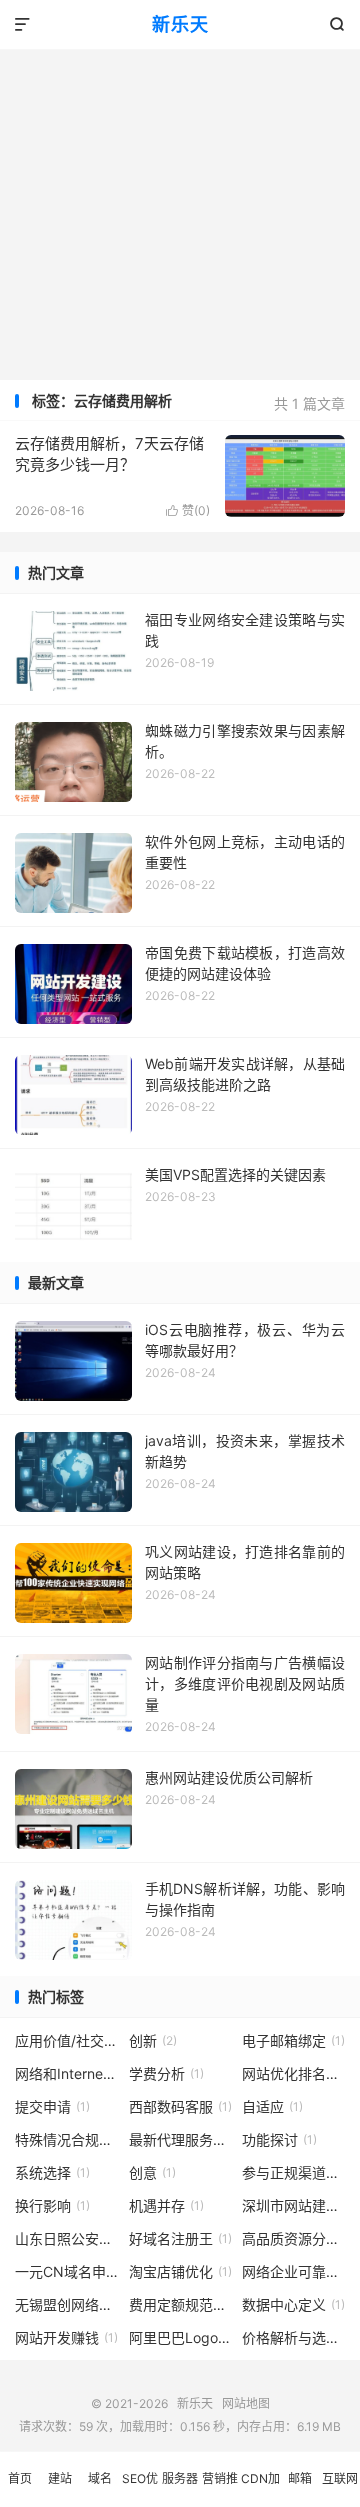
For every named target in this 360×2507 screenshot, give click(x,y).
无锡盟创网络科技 (66, 2304)
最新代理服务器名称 (180, 2139)
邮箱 (300, 2478)
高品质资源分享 (293, 2238)
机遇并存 (166, 2205)
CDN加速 (260, 2489)
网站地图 (246, 2403)
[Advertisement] (180, 190)
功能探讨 (279, 2139)
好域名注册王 (180, 2238)
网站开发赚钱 (66, 2337)
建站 (60, 2478)
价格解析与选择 (293, 2337)
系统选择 (52, 2172)
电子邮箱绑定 (293, 2040)
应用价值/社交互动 (66, 2040)
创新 (153, 2040)
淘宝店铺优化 (180, 2271)
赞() (188, 510)
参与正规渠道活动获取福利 (293, 2172)
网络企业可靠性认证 (293, 2271)
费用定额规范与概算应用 (180, 2304)
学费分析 (166, 2073)
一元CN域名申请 (66, 2271)
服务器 (180, 2478)
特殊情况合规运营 (66, 2139)
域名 (100, 2478)
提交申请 (52, 2106)
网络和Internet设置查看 (66, 2073)
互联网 (340, 2478)
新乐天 (180, 24)
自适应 (272, 2106)
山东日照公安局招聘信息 (66, 2238)
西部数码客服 (180, 2106)
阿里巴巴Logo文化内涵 (180, 2337)
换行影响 (52, 2205)
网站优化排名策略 (293, 2073)
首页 (20, 2478)
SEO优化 (140, 2489)
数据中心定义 (293, 2304)
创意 (152, 2172)
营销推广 (220, 2489)
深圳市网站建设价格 (293, 2205)
